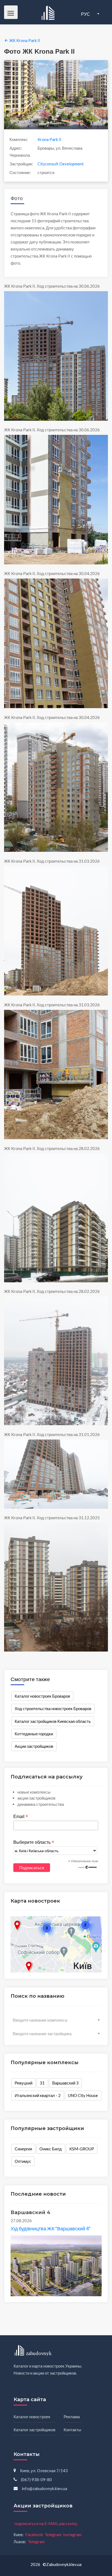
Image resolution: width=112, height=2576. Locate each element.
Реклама (72, 2417)
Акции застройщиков (34, 1746)
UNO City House (83, 2095)
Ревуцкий (24, 2083)
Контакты (72, 2430)
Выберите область (34, 1842)
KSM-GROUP (82, 2149)
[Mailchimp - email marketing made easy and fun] (88, 1867)
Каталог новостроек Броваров (42, 1696)
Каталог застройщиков (35, 2430)
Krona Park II (49, 139)
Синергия (23, 2149)
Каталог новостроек (32, 2417)
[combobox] (56, 2020)
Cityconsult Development (61, 164)
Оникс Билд (51, 2149)
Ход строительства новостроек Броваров (53, 1708)
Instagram (72, 2535)
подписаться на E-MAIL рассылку (46, 2523)
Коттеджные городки (34, 1734)
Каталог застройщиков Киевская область (53, 1721)
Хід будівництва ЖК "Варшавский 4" (51, 2228)
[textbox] (56, 2020)
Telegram (53, 2535)
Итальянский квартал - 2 (38, 2095)
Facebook (34, 2535)
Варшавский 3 (65, 2083)
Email (21, 1817)
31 (42, 2083)
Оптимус (23, 2161)
